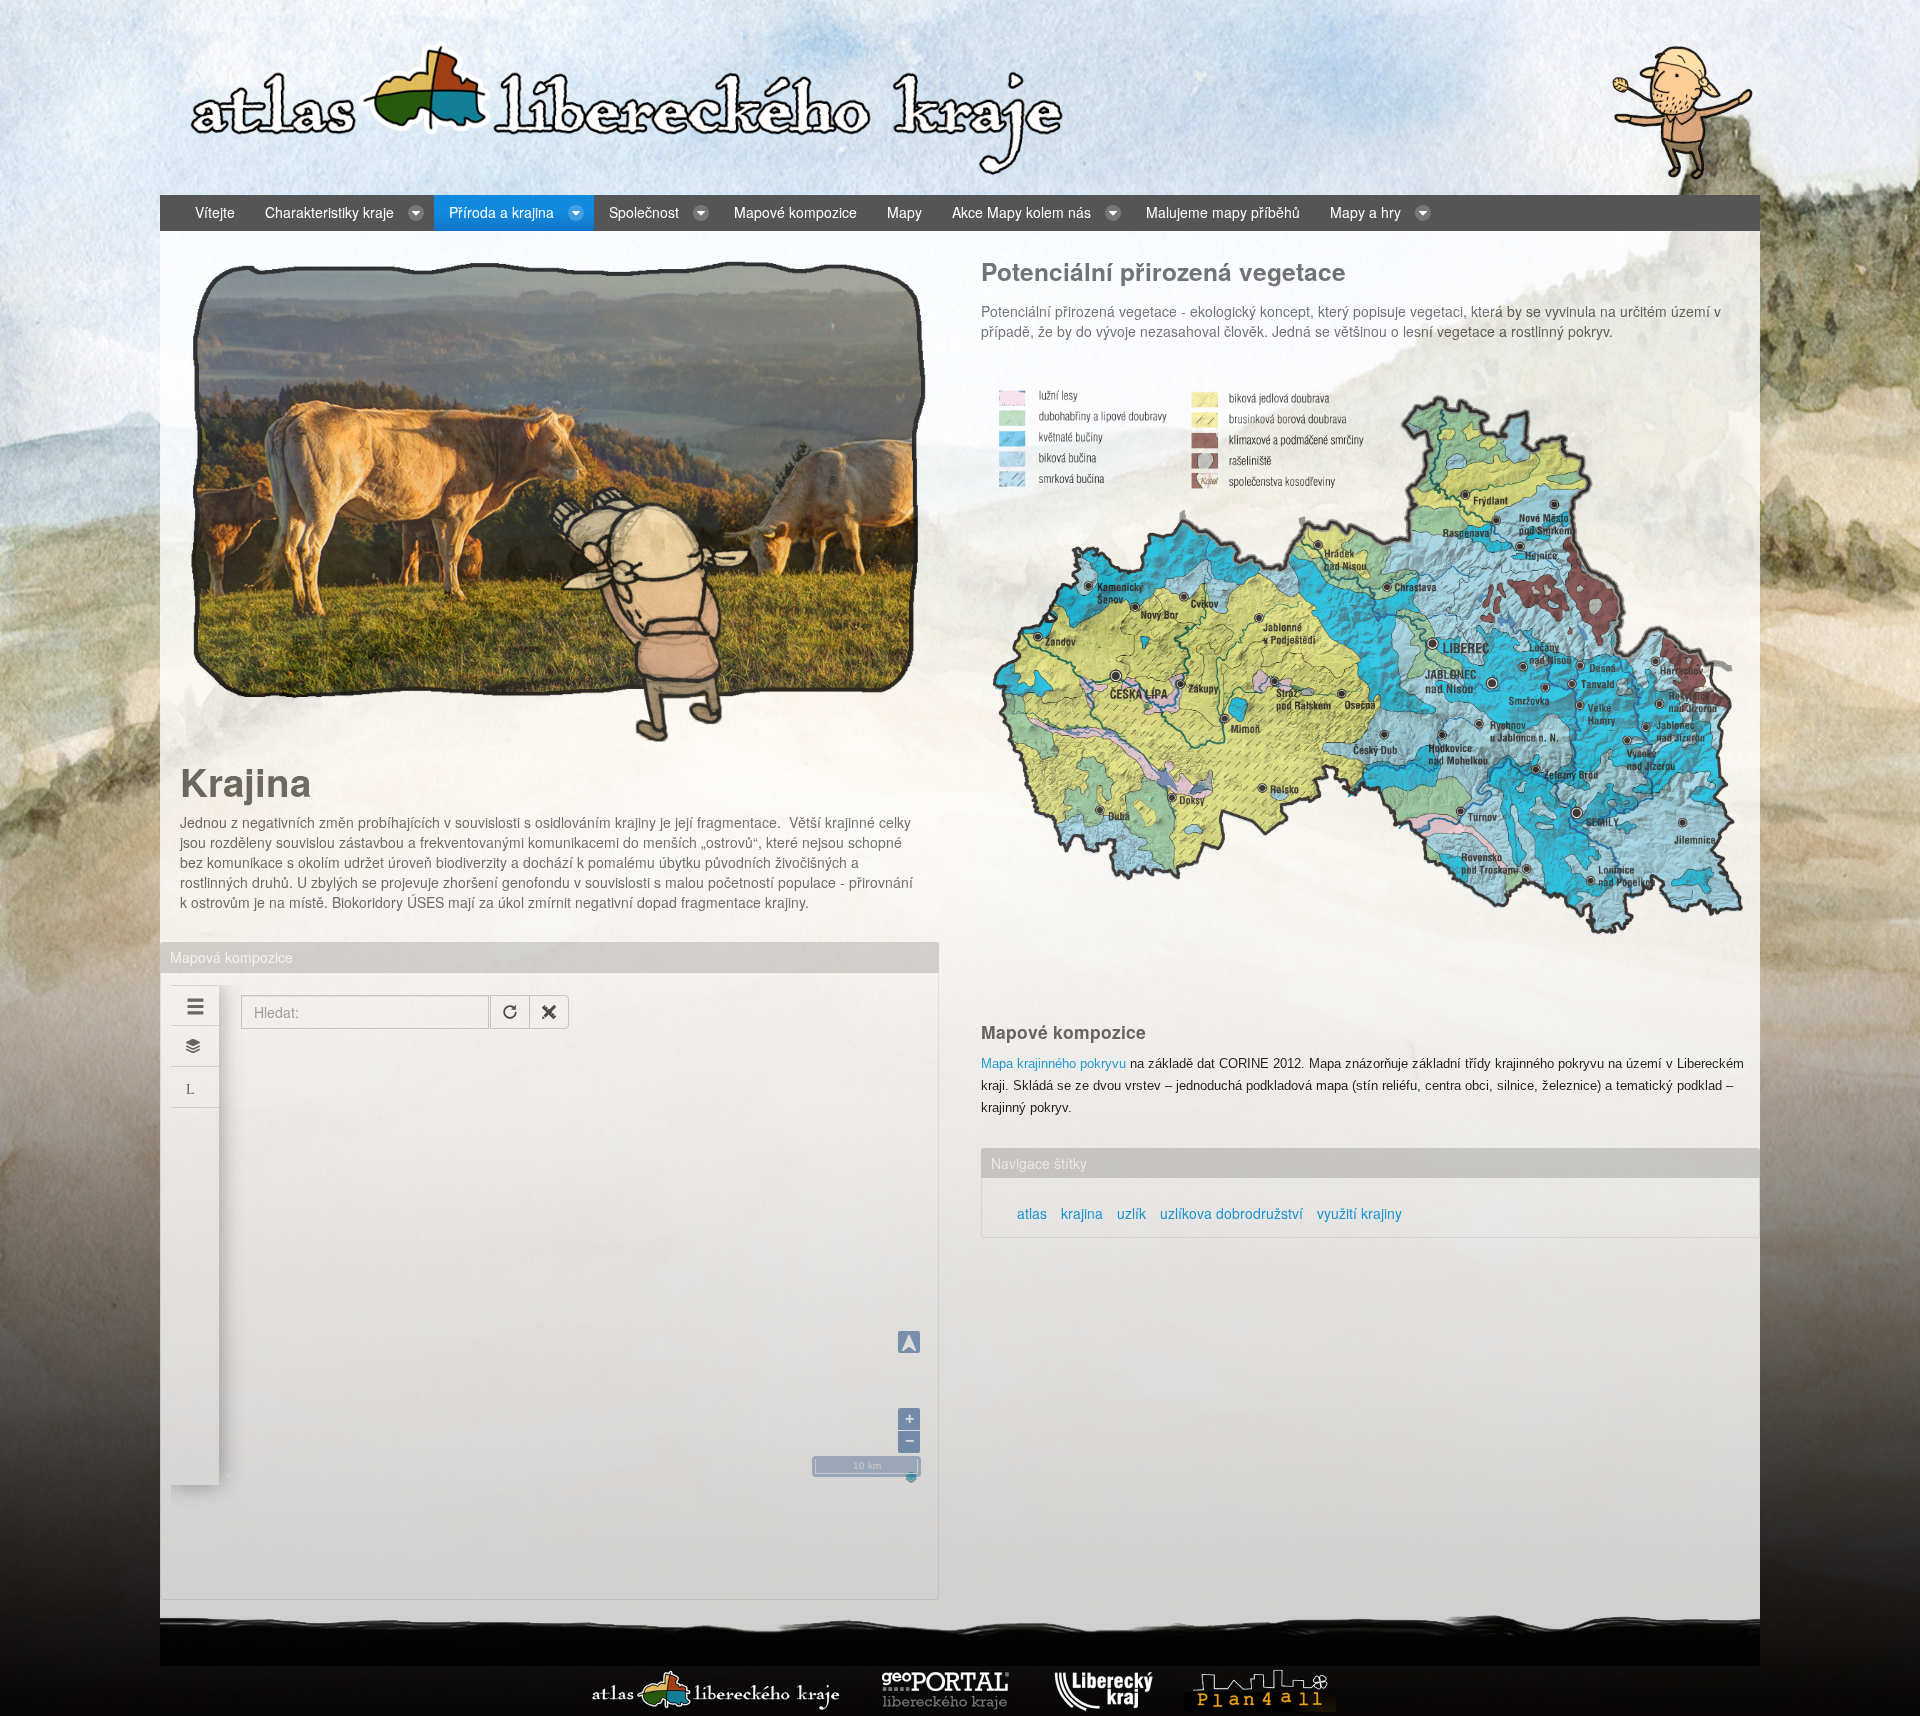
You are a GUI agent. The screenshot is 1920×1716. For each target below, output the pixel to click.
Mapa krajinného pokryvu (1053, 1063)
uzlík (1131, 1213)
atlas (1032, 1213)
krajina (1082, 1213)
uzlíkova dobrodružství (1231, 1213)
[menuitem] (215, 213)
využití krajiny (1359, 1213)
